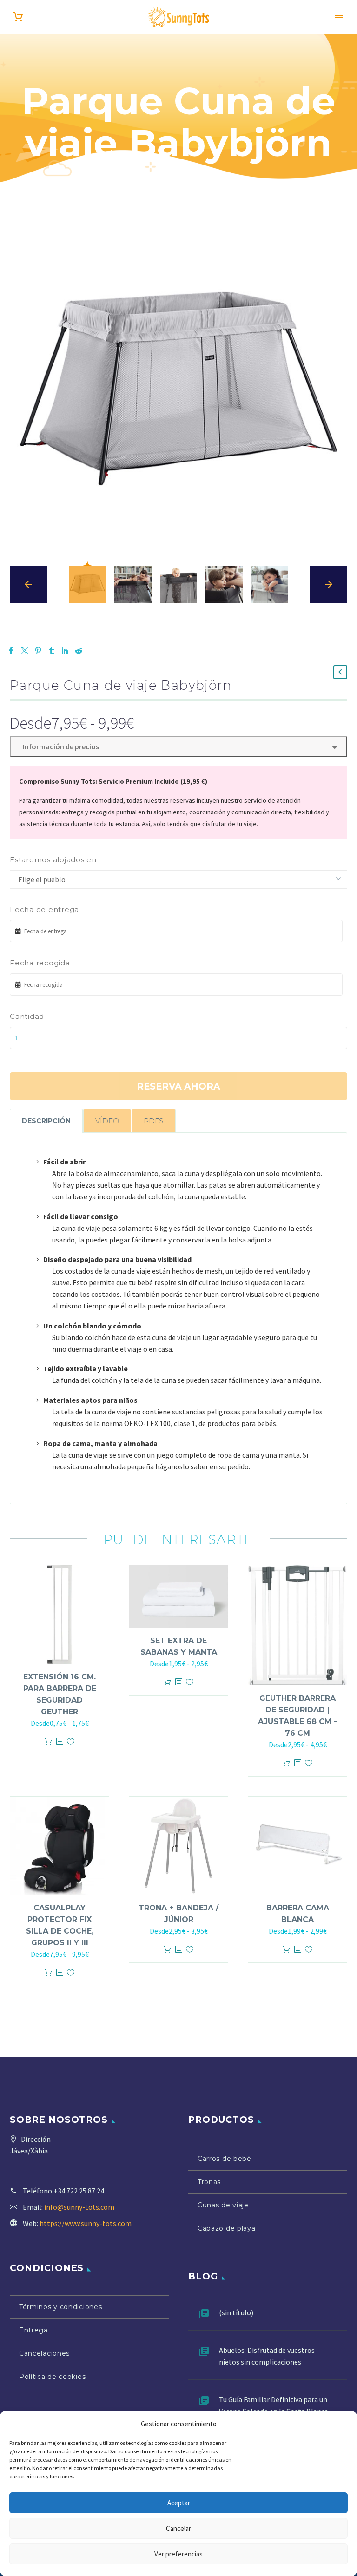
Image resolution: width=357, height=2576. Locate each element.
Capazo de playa (227, 2228)
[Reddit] (79, 651)
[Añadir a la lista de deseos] (71, 1742)
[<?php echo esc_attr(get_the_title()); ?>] (59, 1742)
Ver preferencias (178, 2554)
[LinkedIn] (65, 651)
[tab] (46, 1121)
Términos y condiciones (60, 2307)
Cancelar (178, 2528)
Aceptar (179, 2503)
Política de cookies (52, 2377)
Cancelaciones (44, 2353)
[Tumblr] (52, 651)
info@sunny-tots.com (79, 2207)
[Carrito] (18, 17)
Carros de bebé (225, 2159)
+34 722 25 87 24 (79, 2191)
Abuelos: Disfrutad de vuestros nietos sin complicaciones (267, 2356)
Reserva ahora (178, 1086)
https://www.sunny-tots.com (86, 2223)
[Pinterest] (38, 651)
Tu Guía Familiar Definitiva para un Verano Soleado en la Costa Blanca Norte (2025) (274, 2411)
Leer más (48, 1742)
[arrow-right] (329, 584)
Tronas (209, 2182)
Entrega (33, 2330)
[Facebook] (11, 651)
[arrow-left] (28, 584)
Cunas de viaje (223, 2205)
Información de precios (59, 746)
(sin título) (236, 2312)
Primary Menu (339, 18)
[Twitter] (25, 651)
